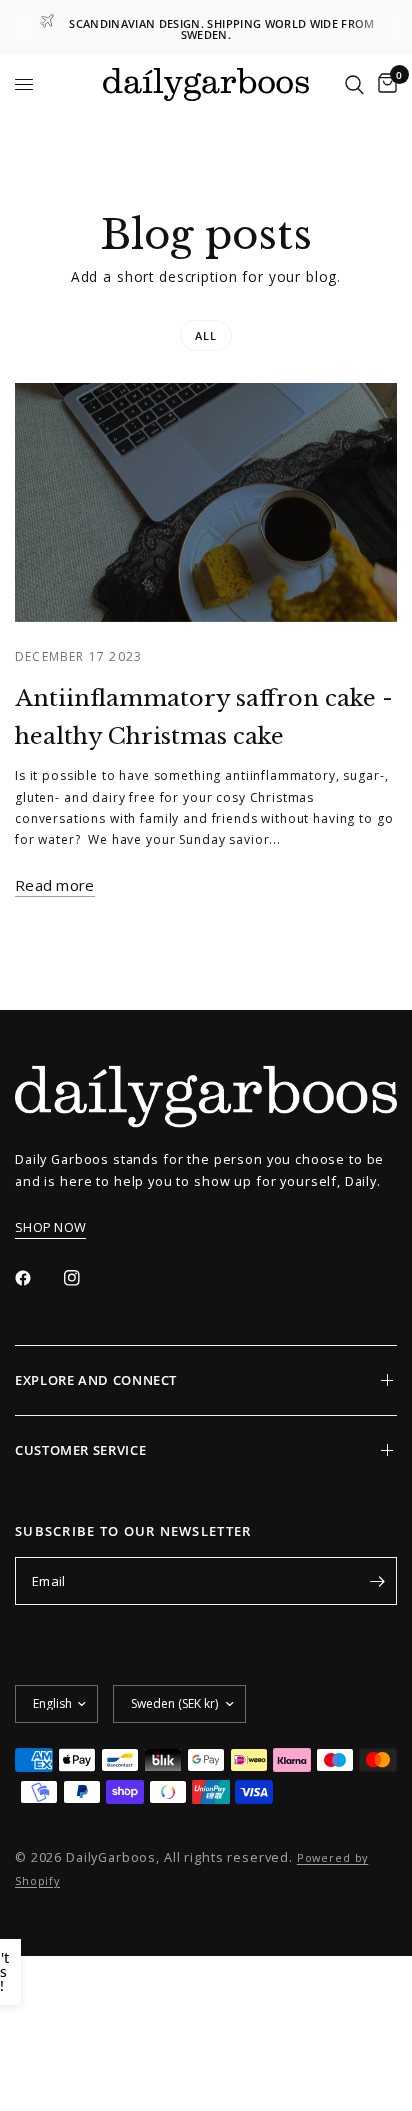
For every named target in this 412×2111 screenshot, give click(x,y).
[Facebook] (37, 1278)
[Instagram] (86, 1278)
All (206, 335)
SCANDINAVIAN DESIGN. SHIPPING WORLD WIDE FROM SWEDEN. (221, 29)
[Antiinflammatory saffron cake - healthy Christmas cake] (206, 502)
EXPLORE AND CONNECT (96, 1380)
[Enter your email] (377, 1581)
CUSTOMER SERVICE (80, 1450)
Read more (55, 885)
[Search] (354, 85)
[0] (384, 85)
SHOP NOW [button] (50, 1227)
